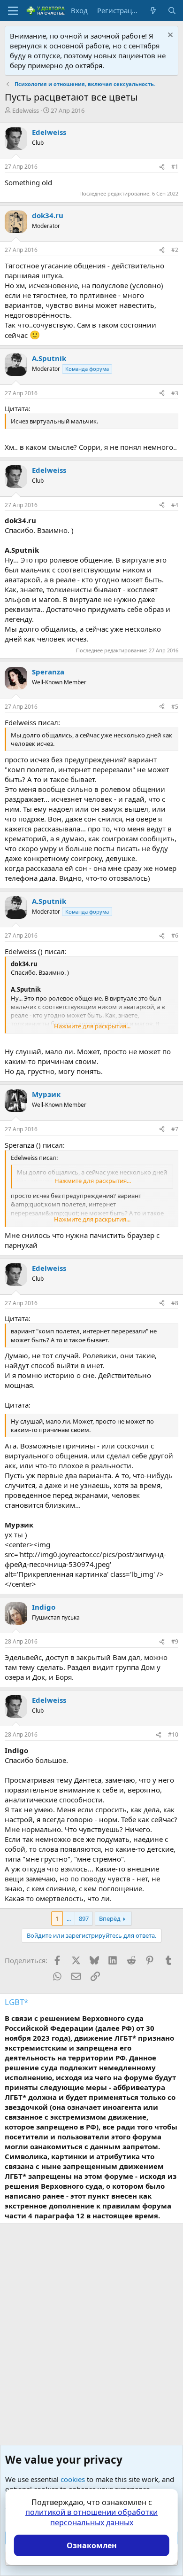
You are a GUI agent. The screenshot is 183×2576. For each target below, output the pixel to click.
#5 (175, 707)
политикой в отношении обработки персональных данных (91, 2517)
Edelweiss (26, 110)
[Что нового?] (153, 11)
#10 (173, 1734)
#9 (175, 1641)
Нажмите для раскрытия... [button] (92, 1026)
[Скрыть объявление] (169, 36)
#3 (175, 393)
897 (84, 1918)
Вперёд (110, 1918)
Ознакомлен (92, 2545)
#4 (175, 505)
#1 (175, 167)
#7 (175, 1129)
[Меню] (13, 11)
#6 (175, 936)
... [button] (69, 1918)
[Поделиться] (162, 167)
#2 (175, 250)
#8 (175, 1303)
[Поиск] (172, 11)
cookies (73, 2479)
